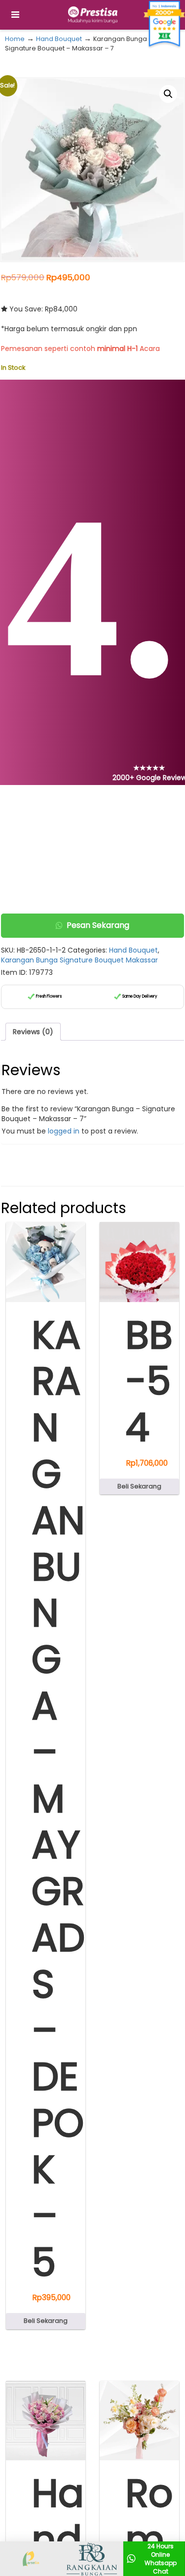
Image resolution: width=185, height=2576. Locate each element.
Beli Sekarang (46, 2321)
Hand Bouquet (59, 39)
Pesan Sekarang (98, 925)
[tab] (33, 1032)
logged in (64, 1131)
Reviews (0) (33, 1032)
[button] (168, 94)
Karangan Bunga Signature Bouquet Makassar (79, 960)
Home (15, 39)
